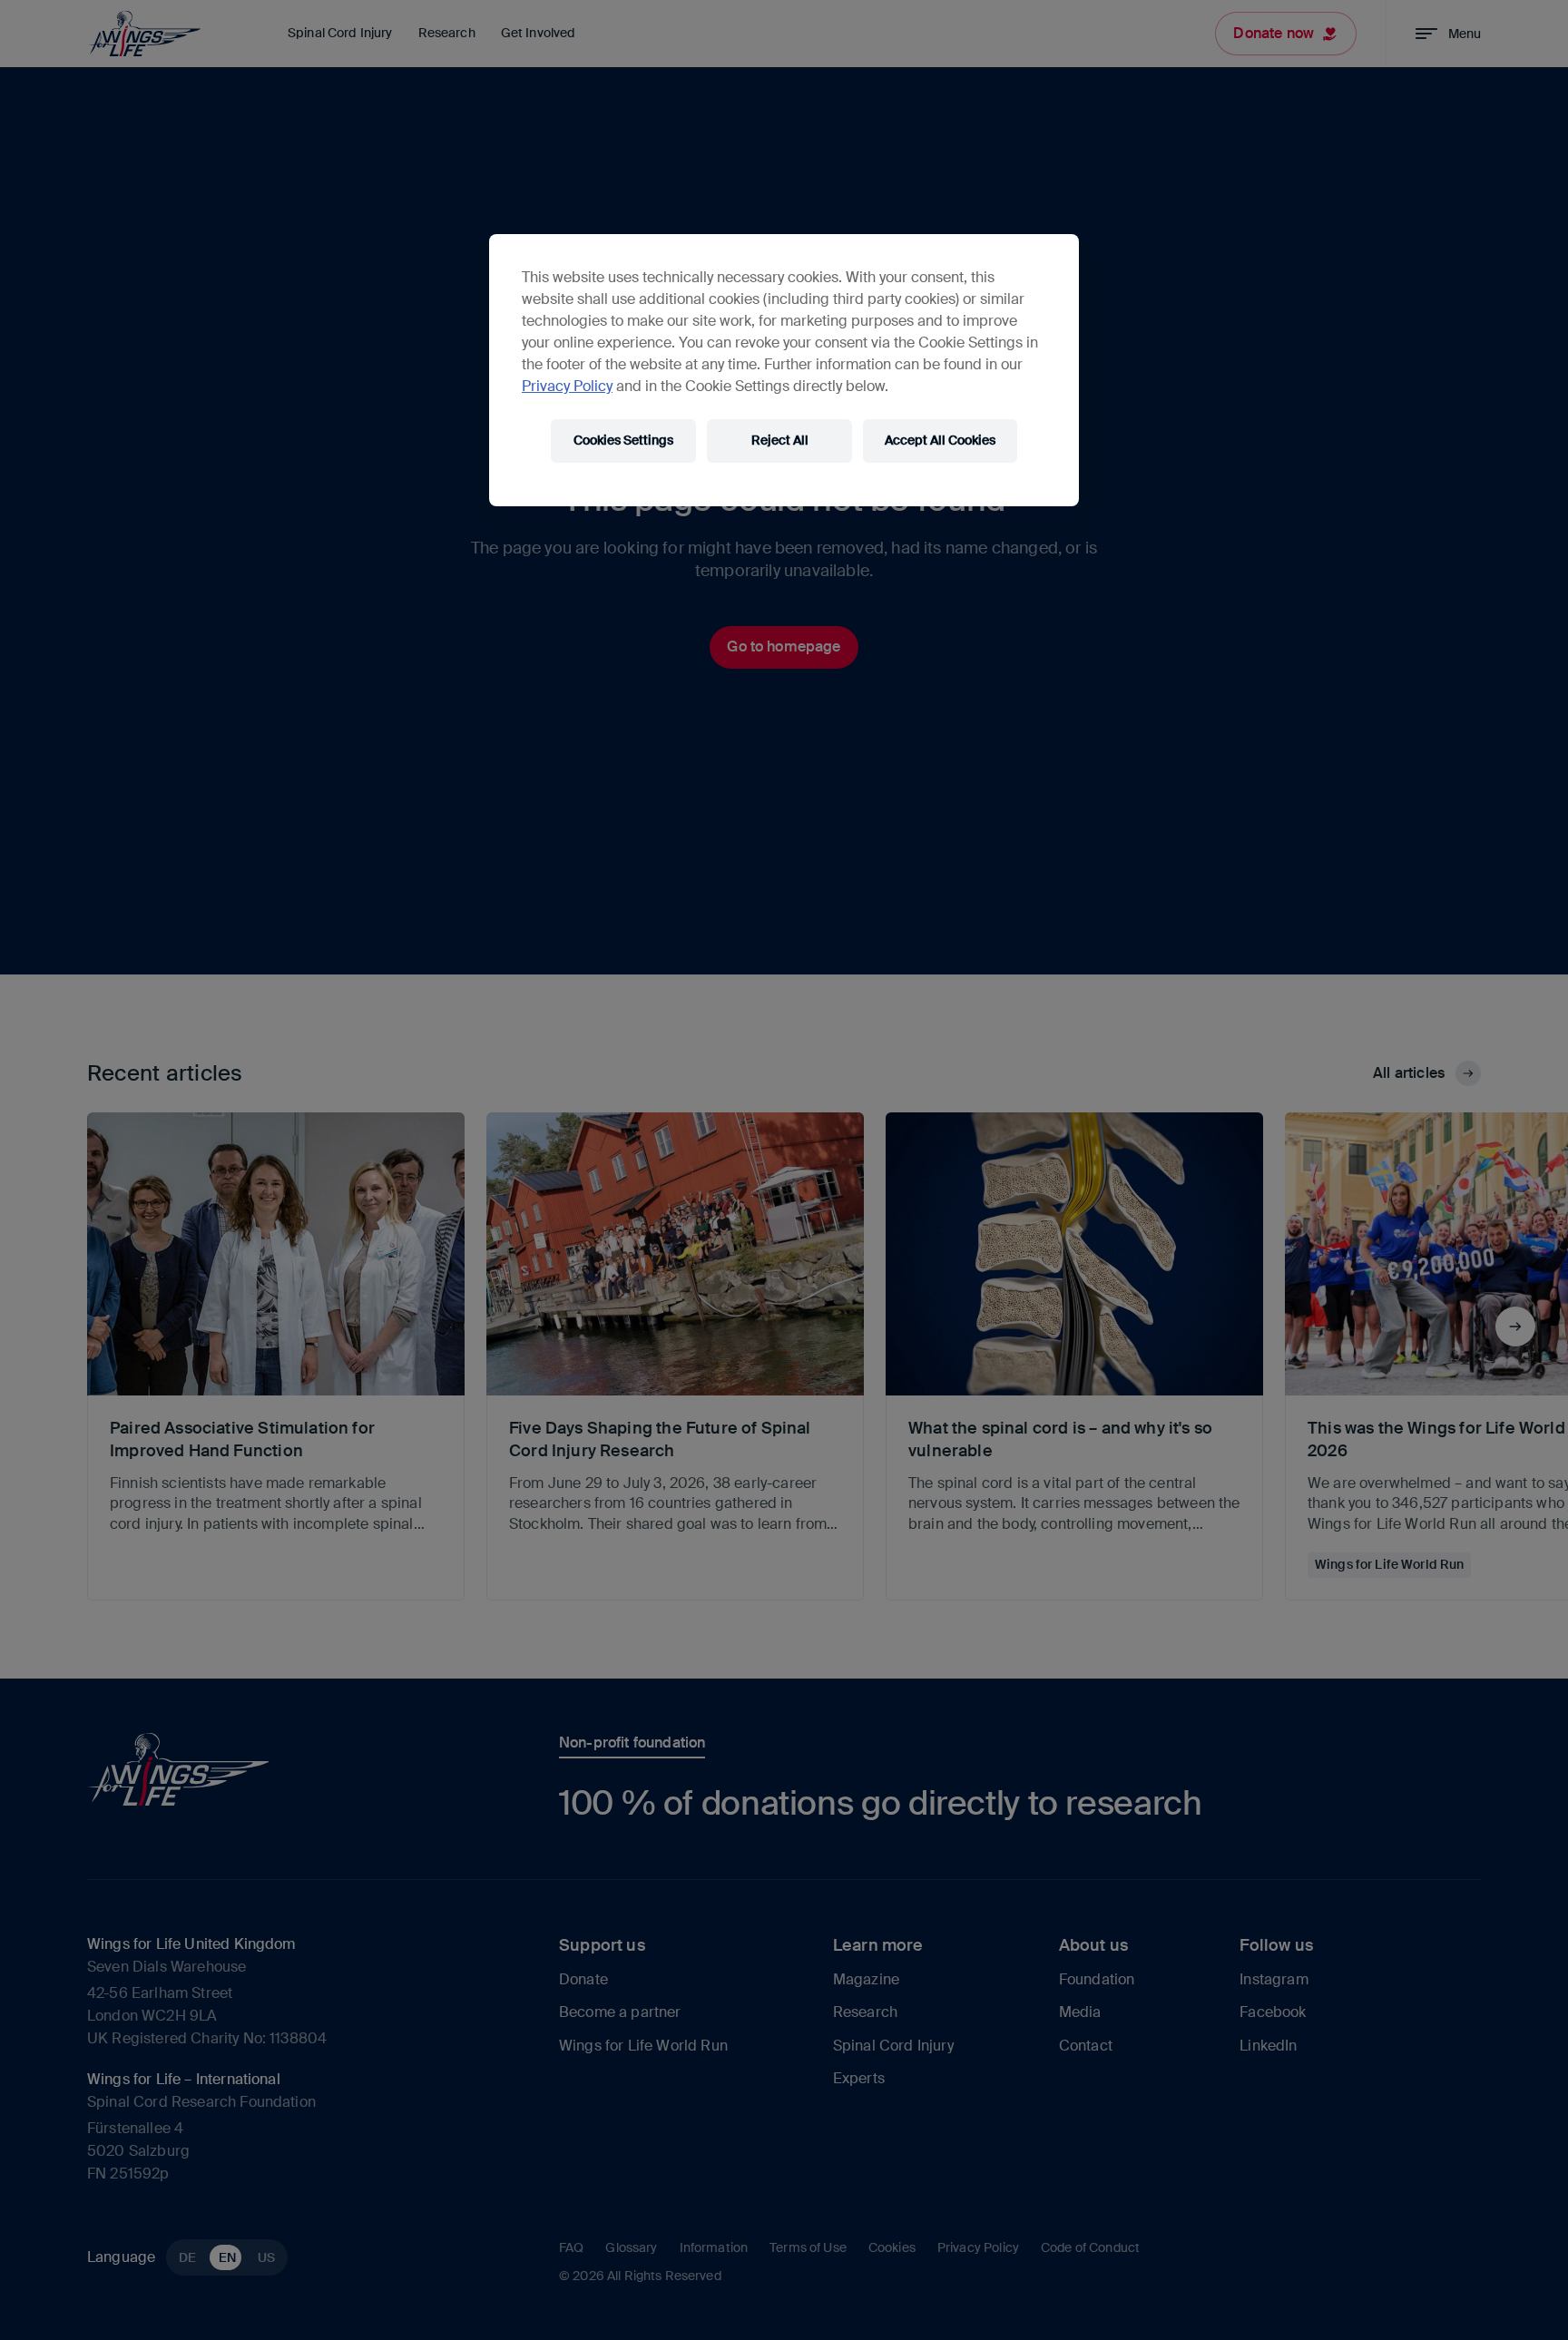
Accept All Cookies (940, 440)
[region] (784, 370)
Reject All (780, 440)
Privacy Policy (567, 386)
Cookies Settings (623, 440)
